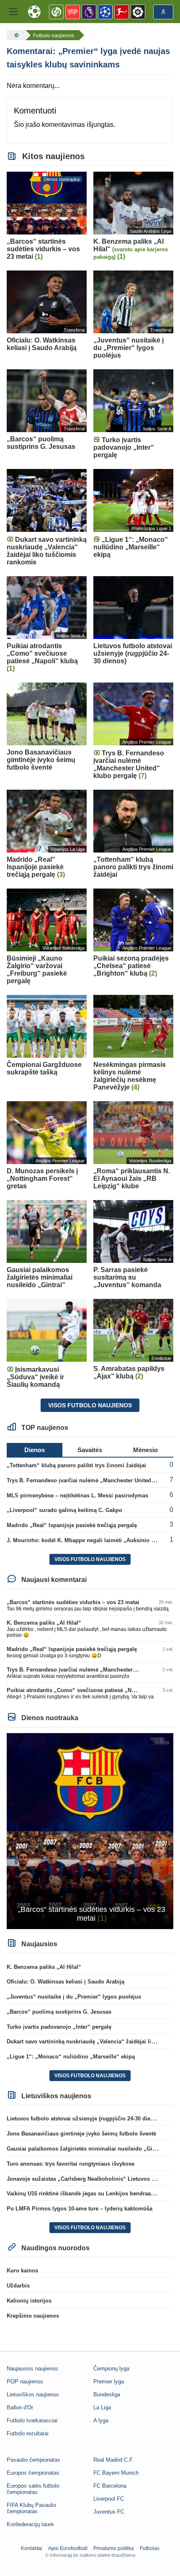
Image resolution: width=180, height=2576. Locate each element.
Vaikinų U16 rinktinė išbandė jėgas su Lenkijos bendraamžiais (87, 2193)
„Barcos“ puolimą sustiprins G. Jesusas (59, 2012)
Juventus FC (109, 2512)
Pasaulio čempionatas (33, 2460)
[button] (13, 12)
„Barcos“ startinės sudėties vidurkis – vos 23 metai (73, 1602)
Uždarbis (18, 2286)
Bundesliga (107, 2394)
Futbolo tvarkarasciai (32, 2420)
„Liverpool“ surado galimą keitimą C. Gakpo (64, 1510)
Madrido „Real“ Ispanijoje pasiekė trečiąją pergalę (72, 1525)
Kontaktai (32, 2548)
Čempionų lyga (111, 2369)
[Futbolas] (15, 35)
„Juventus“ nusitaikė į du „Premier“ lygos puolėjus (74, 1997)
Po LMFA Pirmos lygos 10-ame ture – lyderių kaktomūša (80, 2209)
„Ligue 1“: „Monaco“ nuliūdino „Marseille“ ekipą (71, 2057)
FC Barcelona (110, 2486)
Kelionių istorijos (29, 2301)
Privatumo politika (114, 2548)
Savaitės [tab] (90, 1450)
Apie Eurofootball (68, 2548)
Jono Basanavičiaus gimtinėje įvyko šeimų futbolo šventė (81, 2134)
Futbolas (150, 2548)
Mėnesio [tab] (145, 1450)
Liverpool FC (109, 2499)
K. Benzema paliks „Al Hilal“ (44, 1623)
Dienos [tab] (35, 1450)
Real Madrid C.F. (114, 2460)
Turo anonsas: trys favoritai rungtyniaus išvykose (71, 2164)
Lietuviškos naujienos (33, 2394)
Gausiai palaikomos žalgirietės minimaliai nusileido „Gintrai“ (87, 2149)
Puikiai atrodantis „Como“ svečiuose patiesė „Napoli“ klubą (85, 1690)
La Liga (102, 2407)
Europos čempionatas (33, 2473)
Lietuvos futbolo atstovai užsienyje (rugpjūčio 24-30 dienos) (84, 2119)
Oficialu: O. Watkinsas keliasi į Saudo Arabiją (66, 1982)
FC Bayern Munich (116, 2473)
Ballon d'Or (20, 2407)
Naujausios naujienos (32, 2369)
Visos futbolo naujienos (90, 1405)
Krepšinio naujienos (33, 2316)
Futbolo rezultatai (28, 2433)
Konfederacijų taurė (30, 2524)
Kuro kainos (22, 2271)
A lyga (101, 2420)
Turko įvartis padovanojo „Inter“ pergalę (59, 2027)
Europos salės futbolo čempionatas (33, 2489)
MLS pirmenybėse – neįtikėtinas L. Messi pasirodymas (77, 1495)
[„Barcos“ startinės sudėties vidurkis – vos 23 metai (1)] (90, 1830)
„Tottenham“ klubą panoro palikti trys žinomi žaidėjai (76, 1465)
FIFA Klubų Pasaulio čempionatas (31, 2508)
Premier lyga (109, 2382)
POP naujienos (25, 2382)
